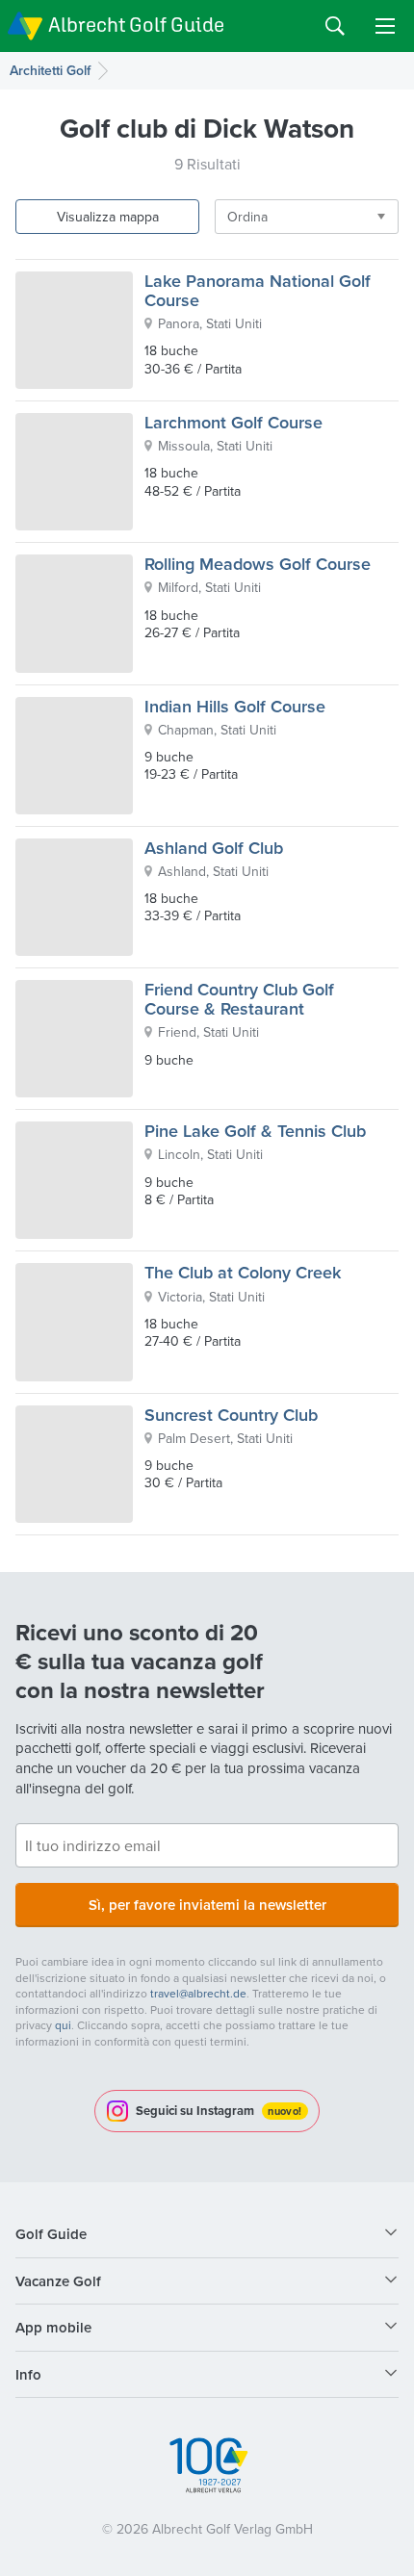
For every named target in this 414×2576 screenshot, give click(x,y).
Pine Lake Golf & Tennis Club (255, 1131)
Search (335, 26)
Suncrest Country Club (231, 1415)
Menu (385, 26)
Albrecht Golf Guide (136, 25)
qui (63, 2025)
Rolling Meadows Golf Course (258, 564)
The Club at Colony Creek (243, 1272)
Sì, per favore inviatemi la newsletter (207, 1905)
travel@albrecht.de (198, 1993)
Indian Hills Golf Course (235, 706)
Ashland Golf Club (214, 848)
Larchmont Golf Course (233, 422)
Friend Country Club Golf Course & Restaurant (239, 999)
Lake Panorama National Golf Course (258, 290)
